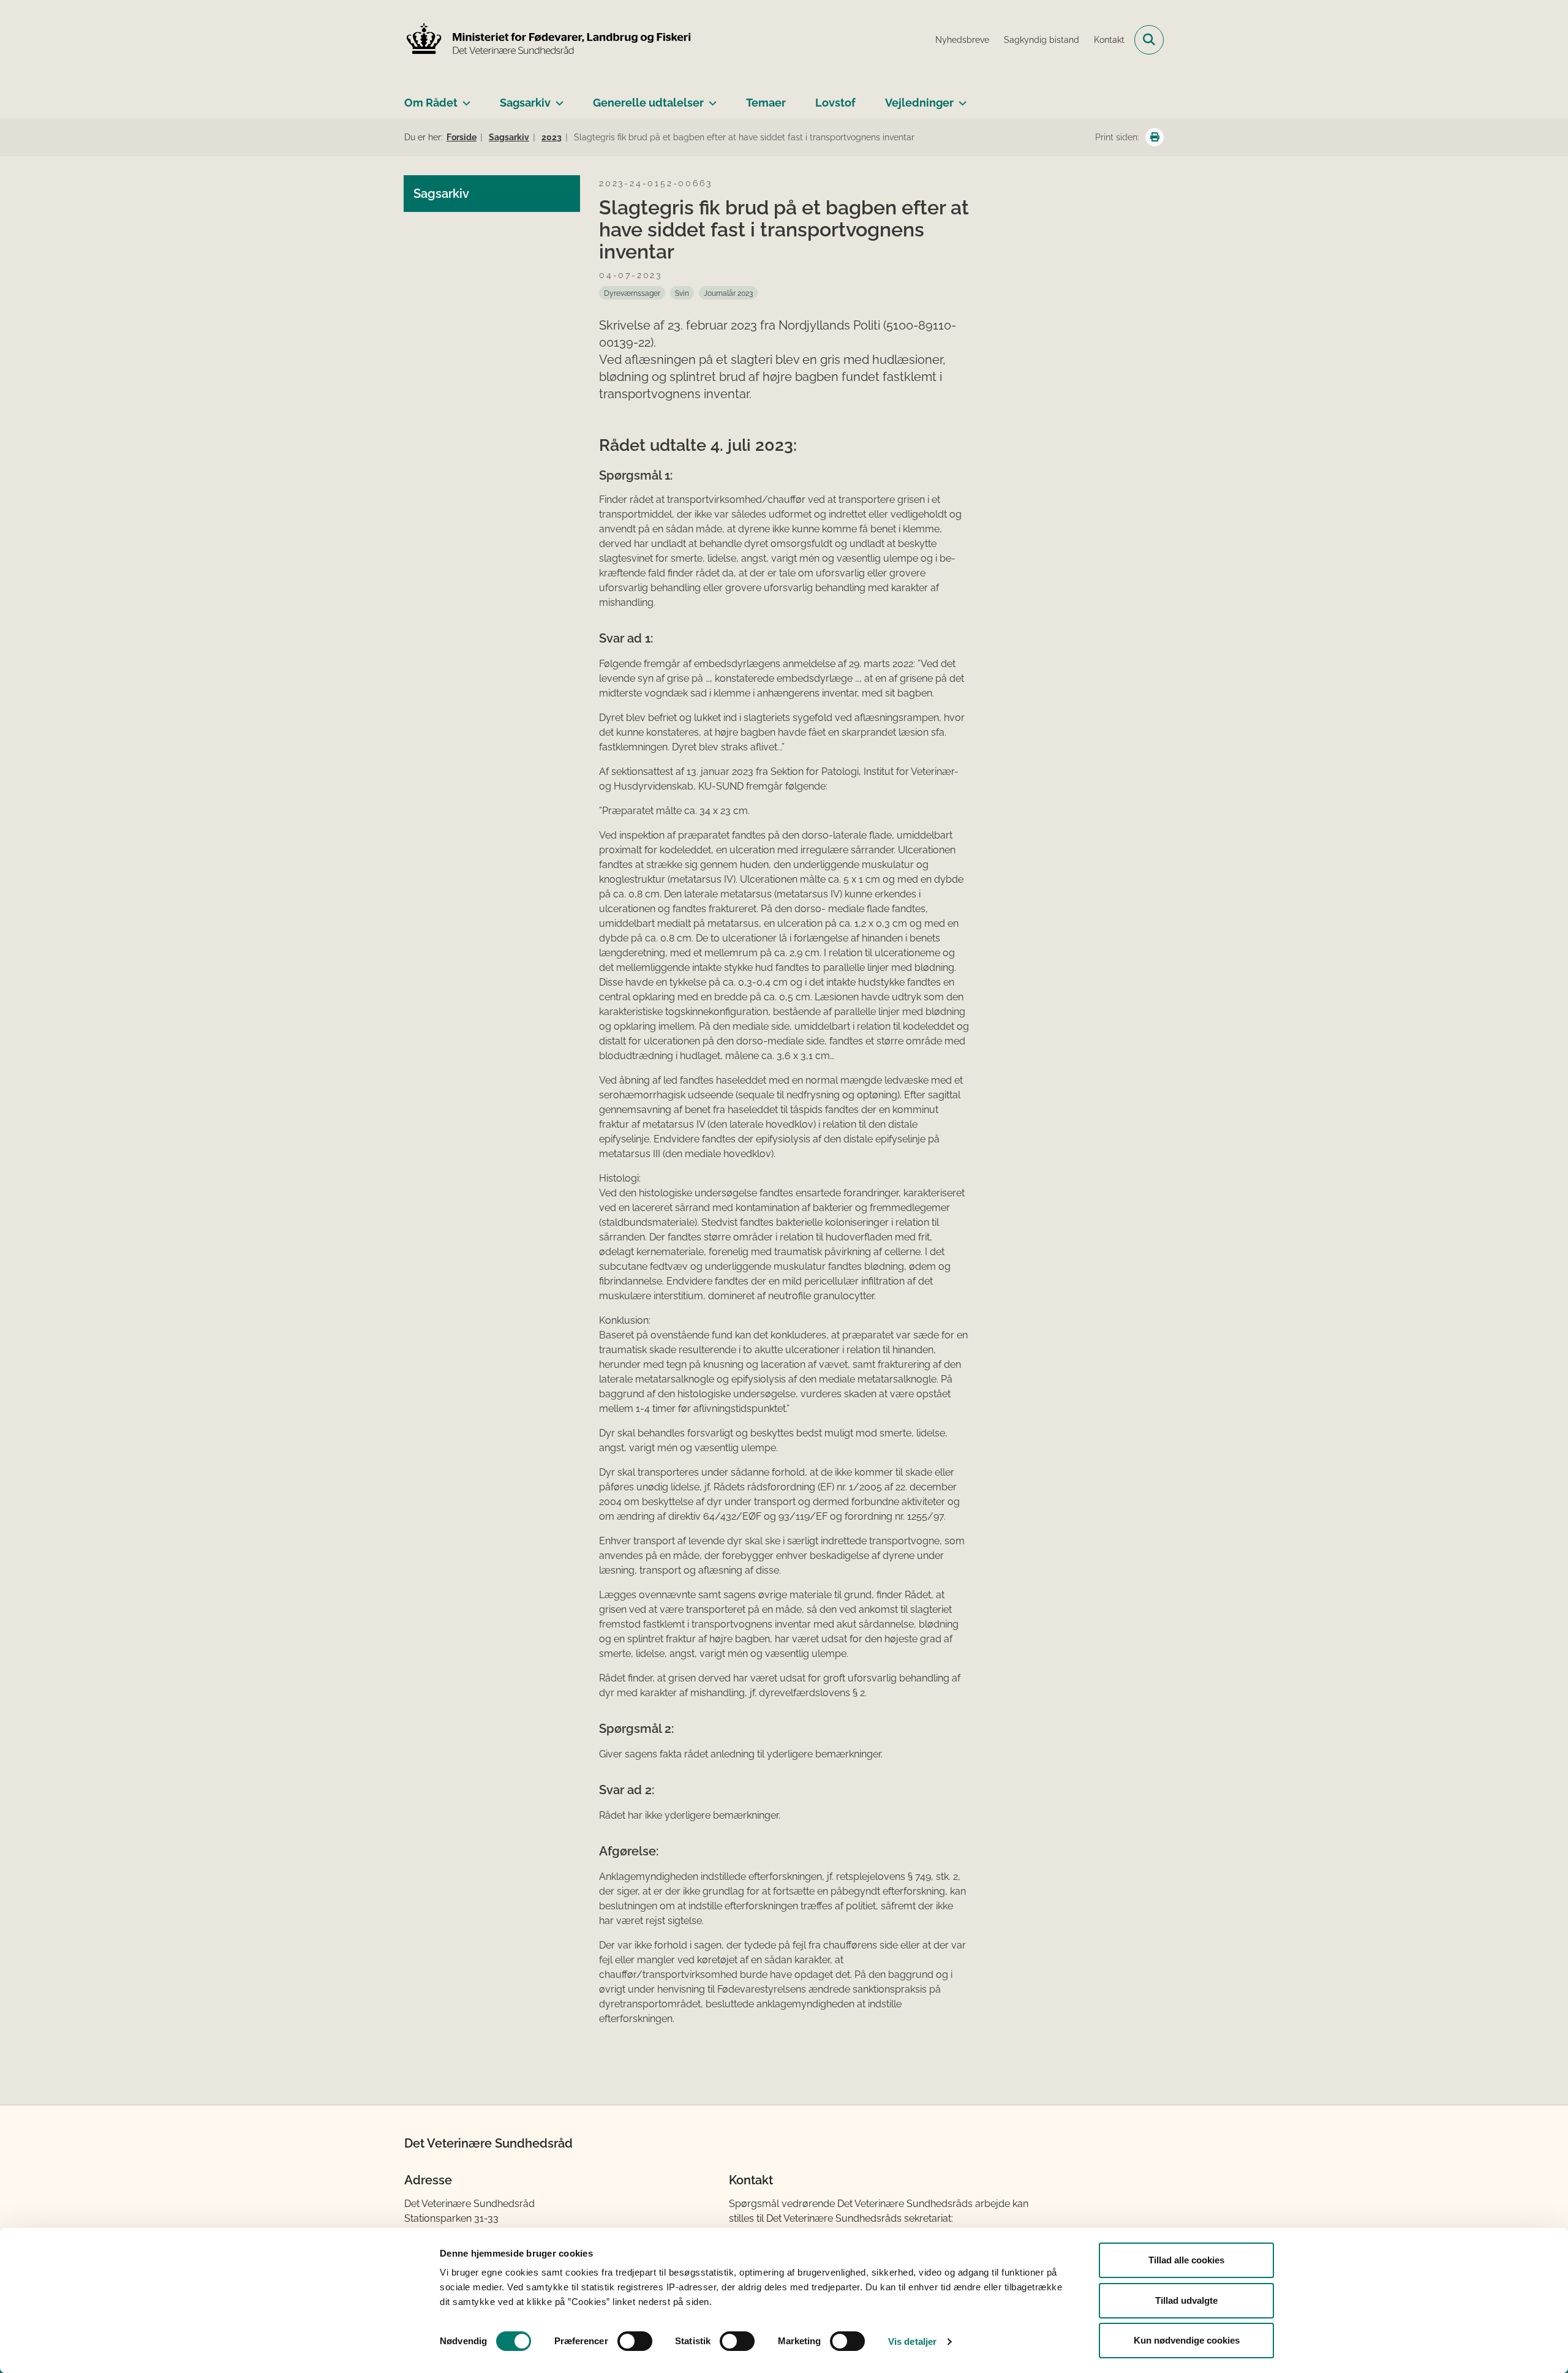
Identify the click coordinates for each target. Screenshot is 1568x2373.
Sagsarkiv (525, 103)
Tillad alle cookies (1186, 2260)
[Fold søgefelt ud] (1149, 40)
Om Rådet (431, 103)
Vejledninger (919, 103)
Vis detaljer (912, 2341)
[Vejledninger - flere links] (960, 98)
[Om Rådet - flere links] (464, 98)
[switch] (635, 2341)
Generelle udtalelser (648, 103)
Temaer (766, 103)
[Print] (1155, 137)
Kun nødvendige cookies (1187, 2340)
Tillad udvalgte (1186, 2300)
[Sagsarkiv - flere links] (557, 98)
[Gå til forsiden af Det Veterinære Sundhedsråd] (548, 40)
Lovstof (835, 103)
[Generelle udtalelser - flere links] (710, 98)
